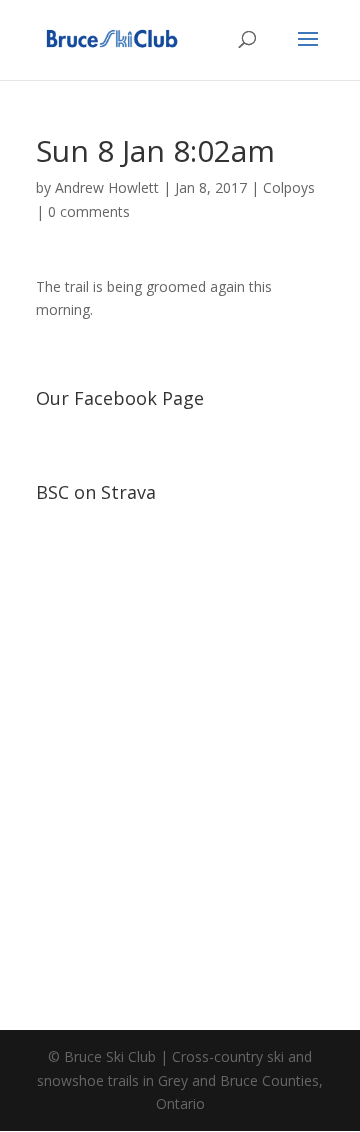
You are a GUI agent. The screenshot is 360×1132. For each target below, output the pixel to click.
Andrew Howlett (107, 187)
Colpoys (289, 187)
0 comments (89, 211)
